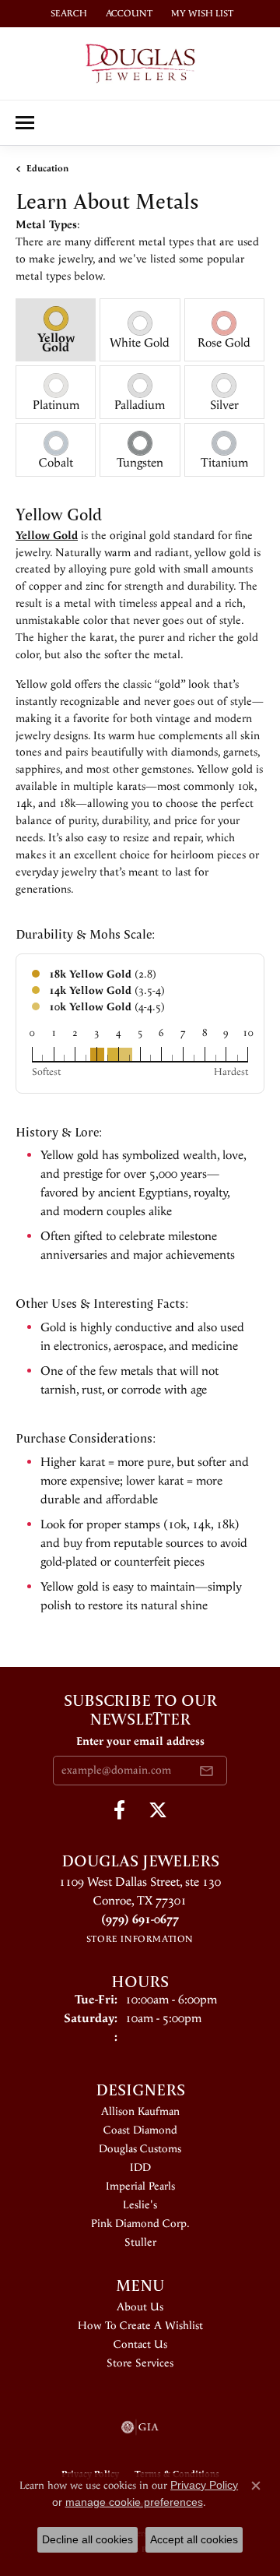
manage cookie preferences (134, 2502)
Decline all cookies (87, 2539)
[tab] (56, 330)
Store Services (140, 2363)
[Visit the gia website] (140, 2427)
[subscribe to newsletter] (206, 1771)
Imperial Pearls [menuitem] (140, 2187)
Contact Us (140, 2345)
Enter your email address (140, 1742)
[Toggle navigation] (25, 123)
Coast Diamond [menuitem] (140, 2130)
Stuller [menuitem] (140, 2243)
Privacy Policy (204, 2485)
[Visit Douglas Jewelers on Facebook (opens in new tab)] (119, 1810)
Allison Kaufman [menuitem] (140, 2112)
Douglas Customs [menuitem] (140, 2149)
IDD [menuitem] (140, 2168)
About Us (140, 2307)
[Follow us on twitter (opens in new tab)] (158, 1810)
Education (47, 169)
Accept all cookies (194, 2539)
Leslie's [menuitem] (140, 2205)
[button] (67, 14)
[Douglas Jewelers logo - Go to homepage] (140, 63)
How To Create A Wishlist (140, 2326)
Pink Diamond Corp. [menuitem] (140, 2224)
